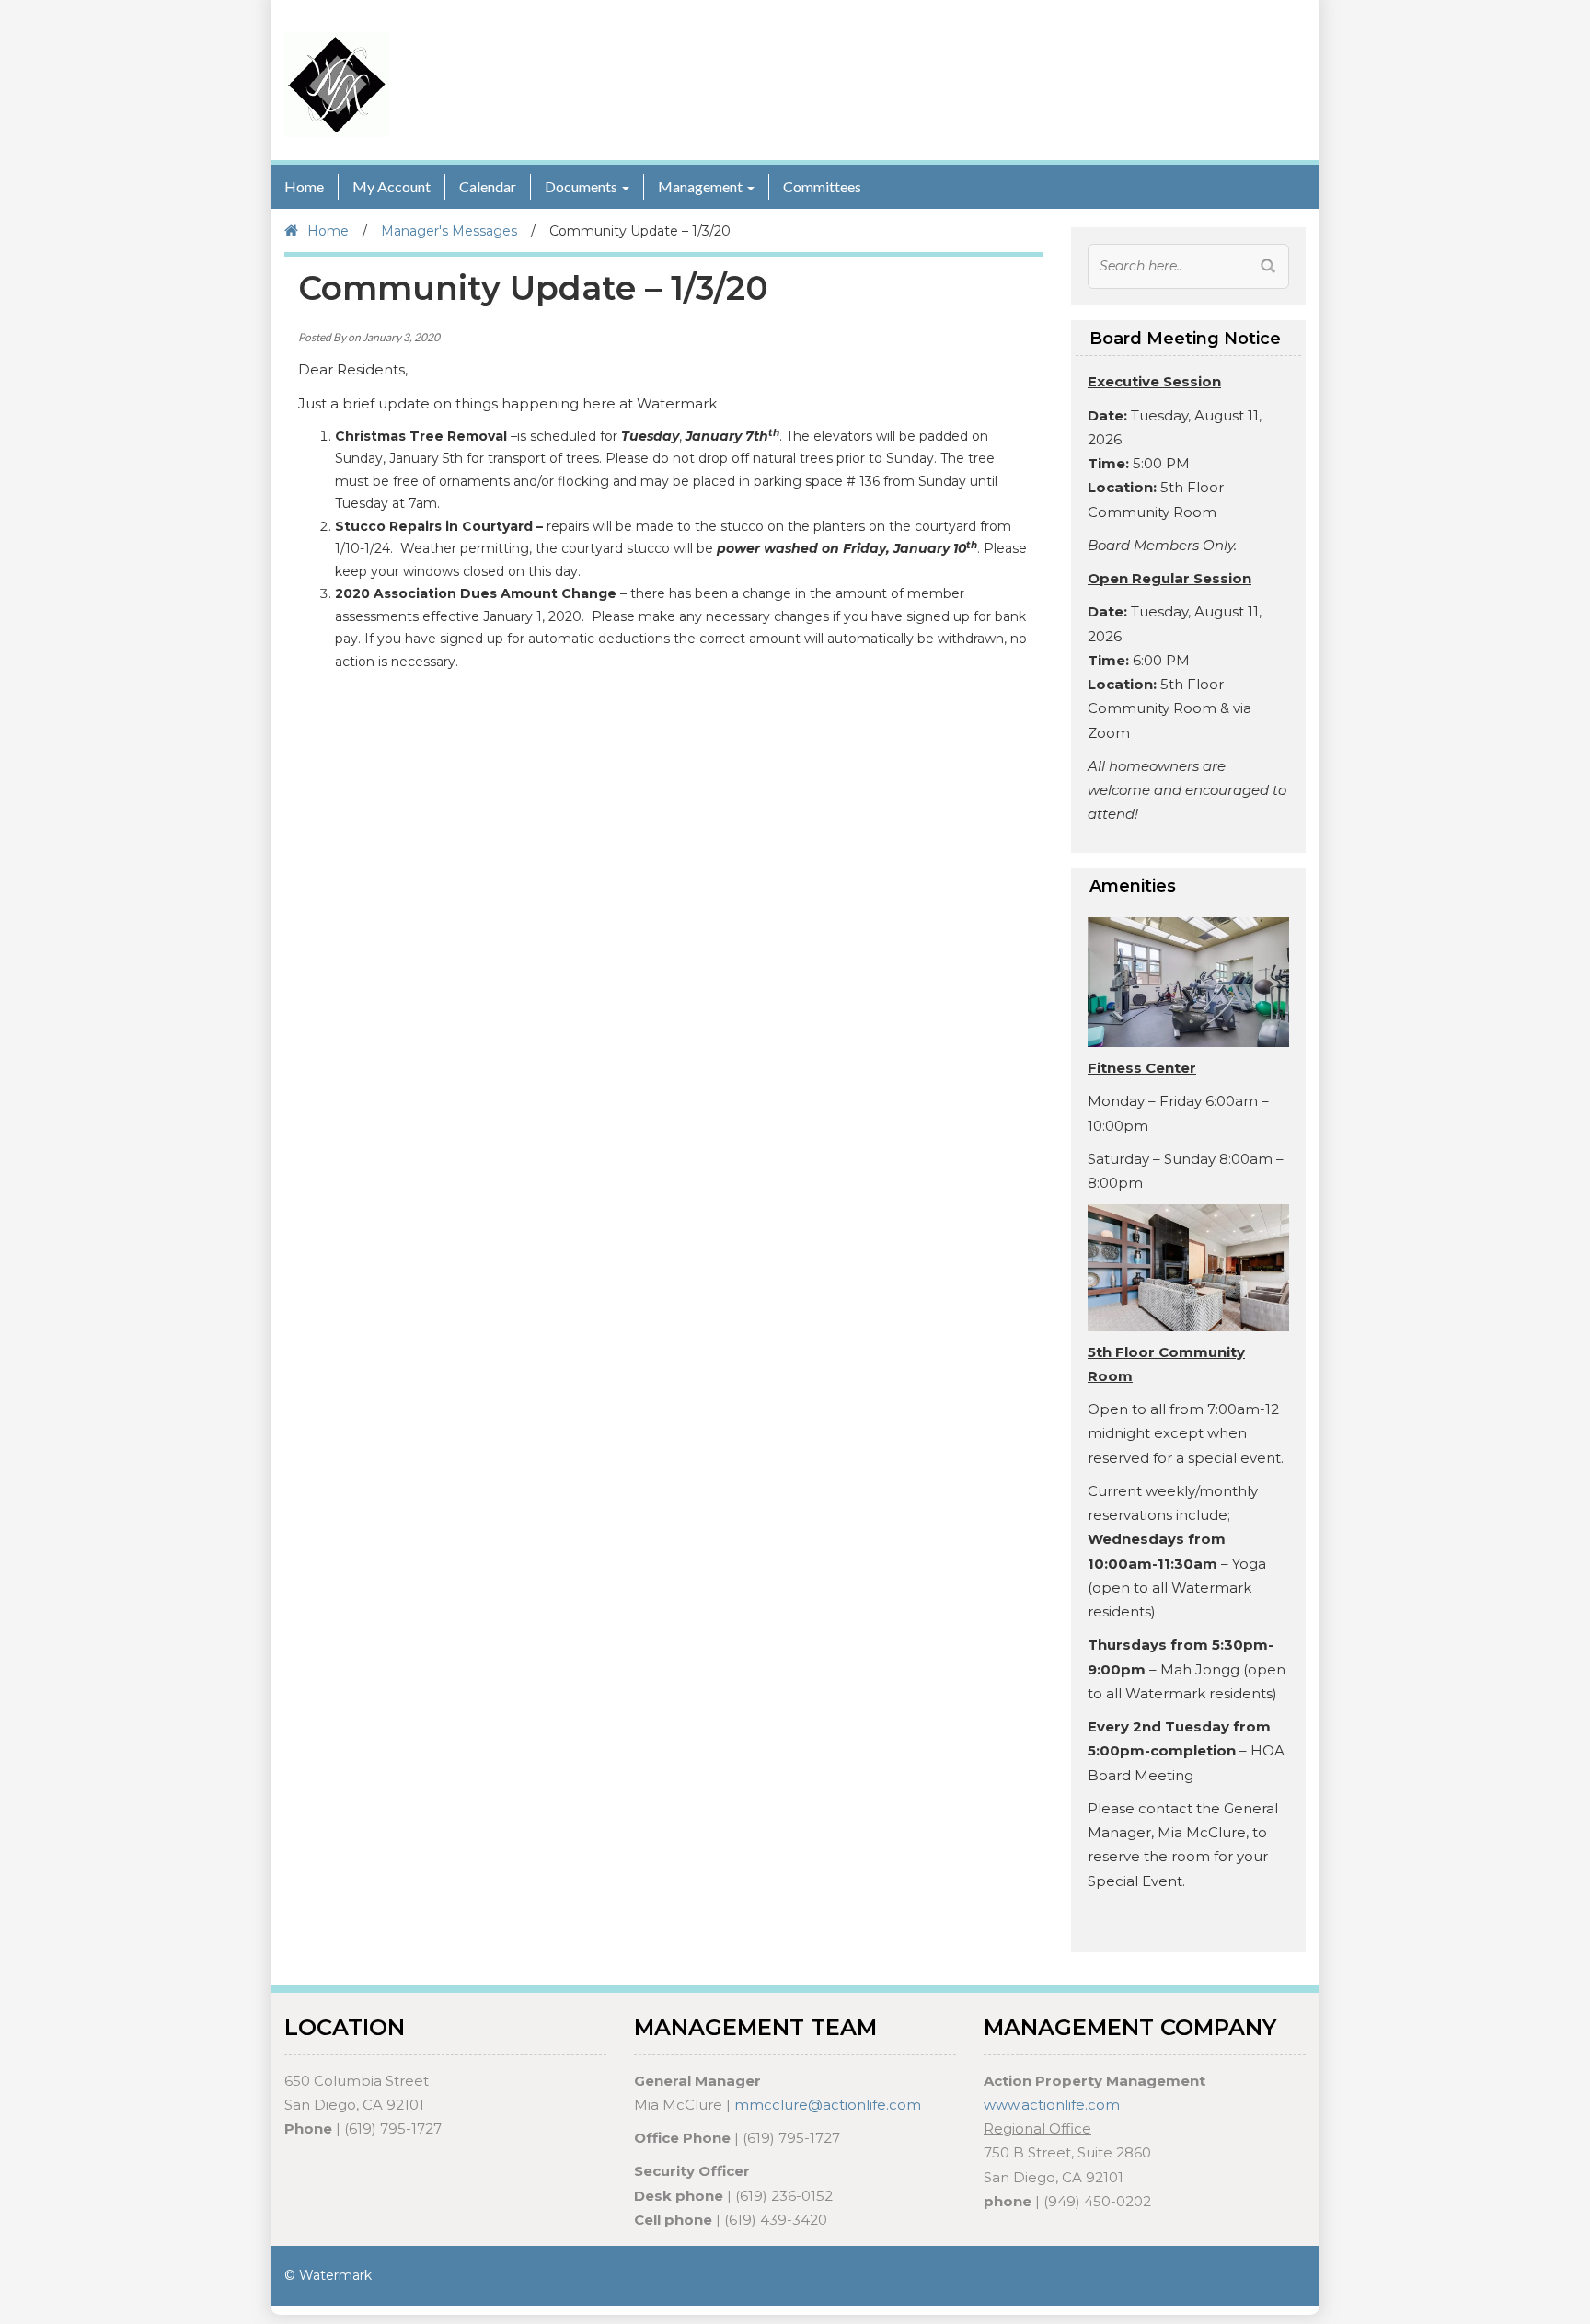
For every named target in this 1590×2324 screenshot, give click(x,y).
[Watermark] (337, 84)
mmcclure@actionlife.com (828, 2105)
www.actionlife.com (1052, 2105)
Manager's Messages (449, 231)
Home (304, 186)
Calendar (488, 186)
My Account (392, 186)
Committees (822, 186)
